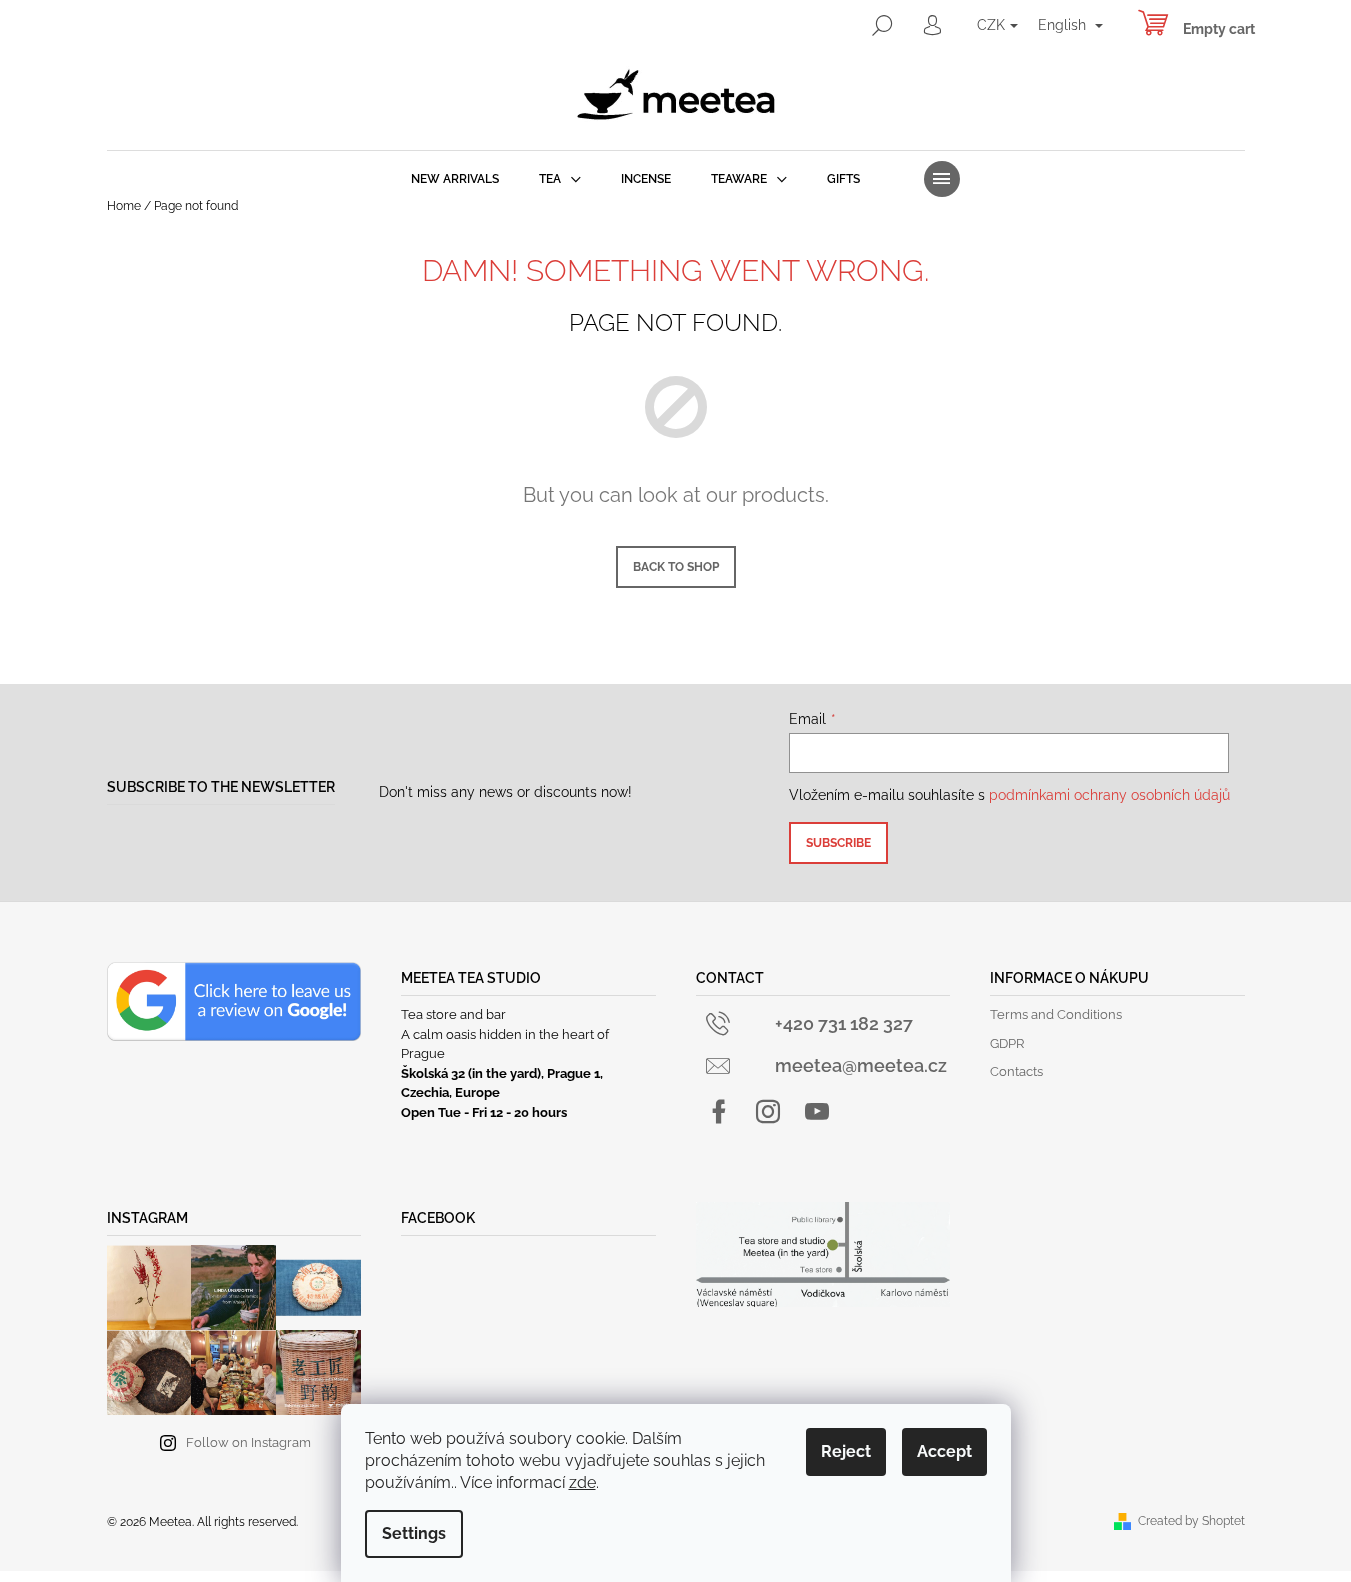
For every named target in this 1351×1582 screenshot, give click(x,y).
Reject (846, 1451)
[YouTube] (817, 1112)
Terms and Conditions (1056, 1014)
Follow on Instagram (248, 1442)
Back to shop (676, 567)
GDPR (1007, 1043)
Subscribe (838, 843)
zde (582, 1482)
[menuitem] (455, 179)
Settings (414, 1533)
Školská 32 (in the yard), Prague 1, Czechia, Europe (502, 1083)
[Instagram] (768, 1112)
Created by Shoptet (1191, 1521)
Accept (944, 1451)
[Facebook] (719, 1112)
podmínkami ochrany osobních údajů (1109, 795)
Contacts (1016, 1071)
